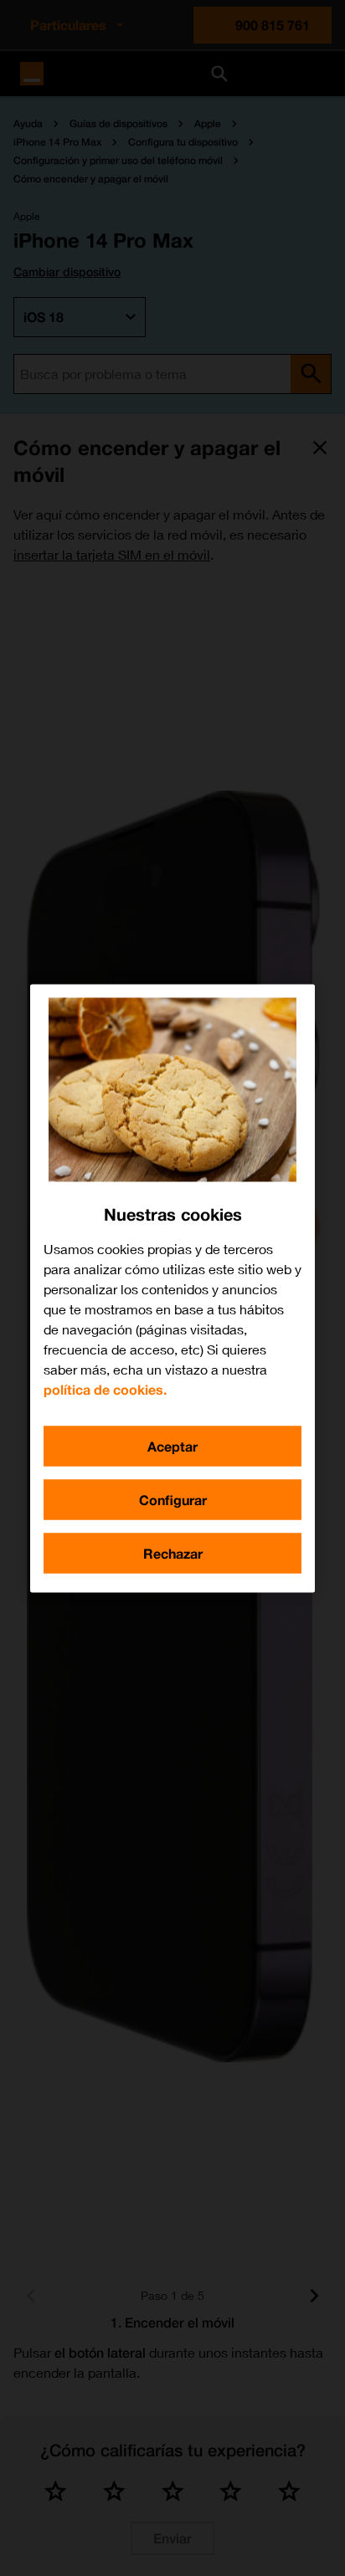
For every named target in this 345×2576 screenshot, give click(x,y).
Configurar (173, 1499)
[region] (172, 1288)
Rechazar (173, 1552)
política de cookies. (105, 1388)
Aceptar (172, 1445)
